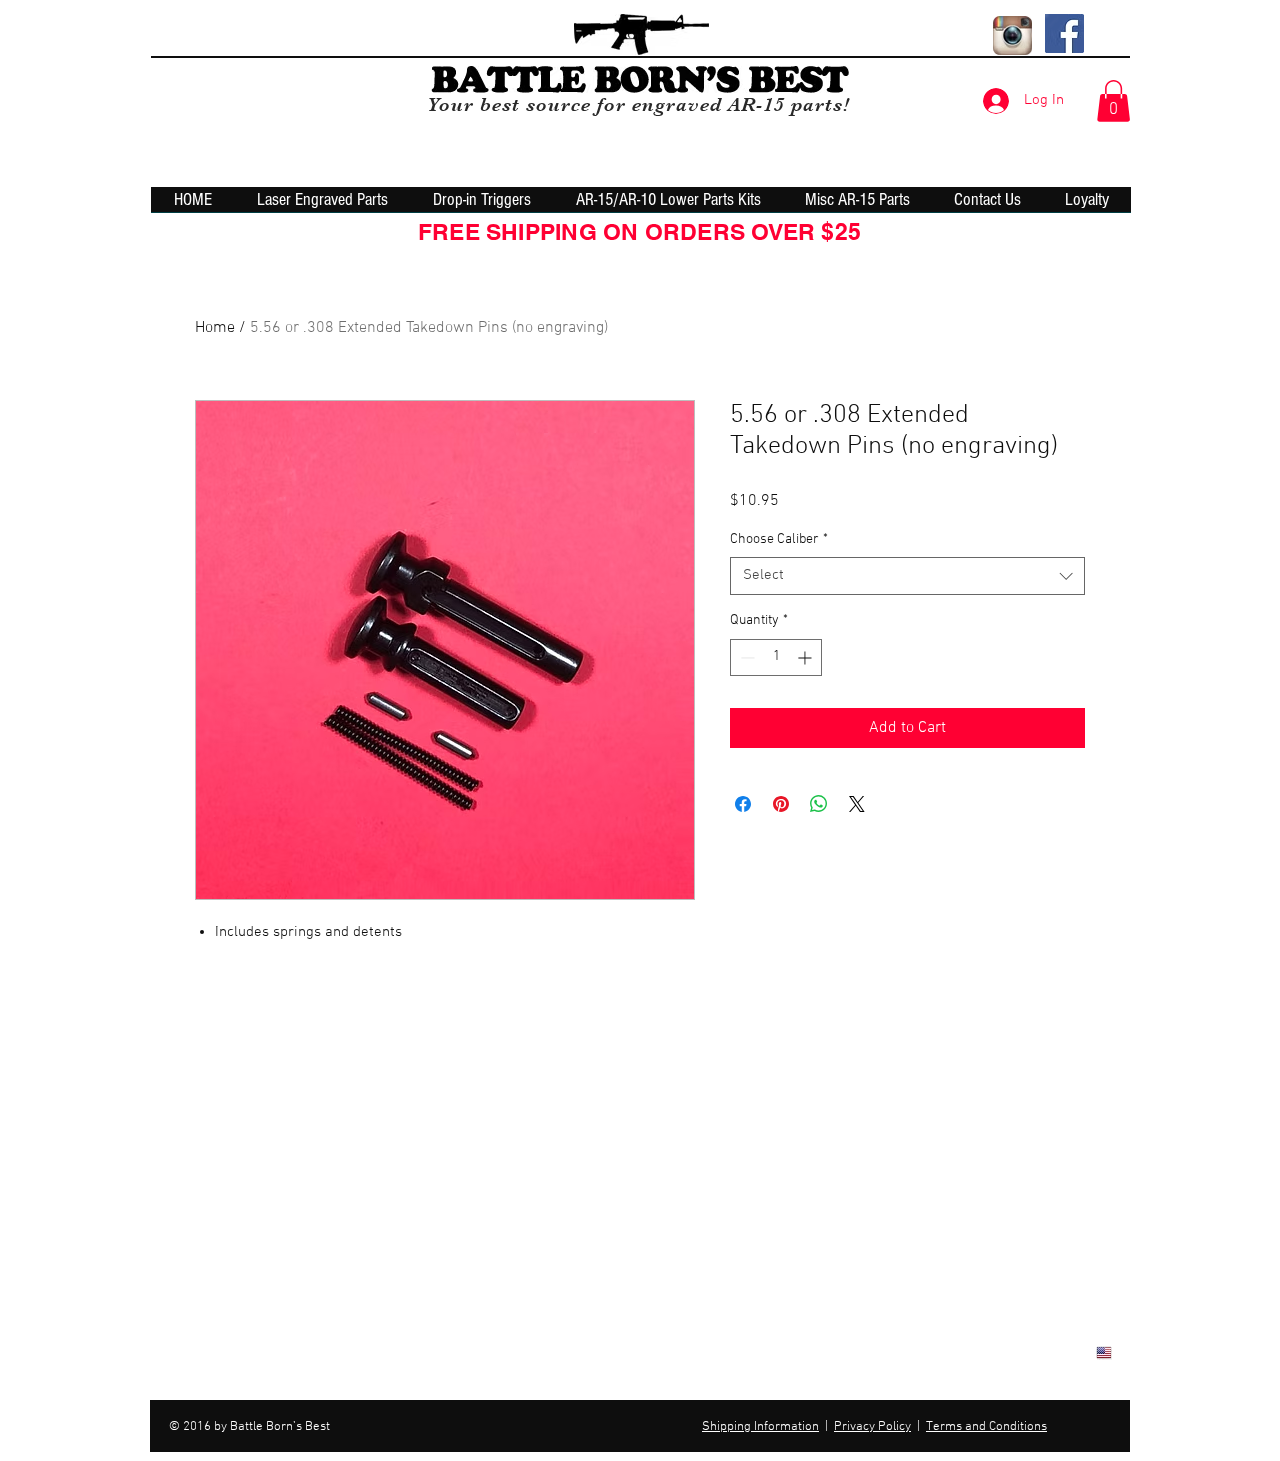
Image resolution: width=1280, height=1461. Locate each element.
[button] (1113, 101)
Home (215, 328)
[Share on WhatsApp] (819, 804)
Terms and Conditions (986, 1427)
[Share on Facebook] (743, 804)
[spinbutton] (776, 657)
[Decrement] (745, 657)
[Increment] (806, 657)
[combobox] (907, 576)
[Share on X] (857, 804)
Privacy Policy (872, 1427)
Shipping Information (760, 1427)
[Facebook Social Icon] (1064, 33)
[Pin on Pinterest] (781, 804)
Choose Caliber (779, 539)
